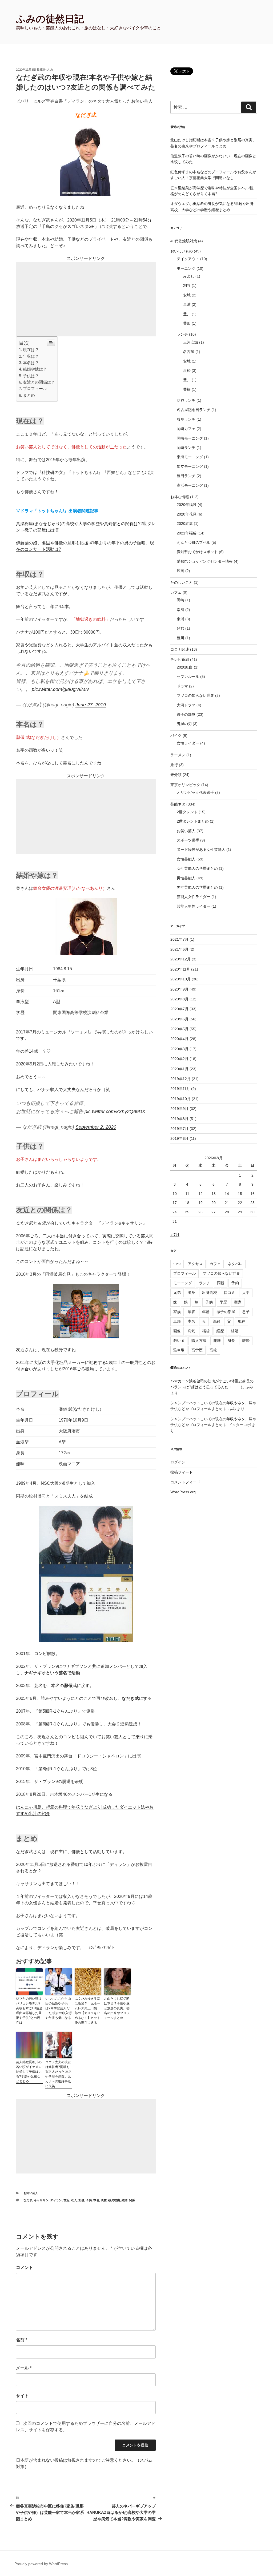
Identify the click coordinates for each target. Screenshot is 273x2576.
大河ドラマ (186, 705)
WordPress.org (183, 1492)
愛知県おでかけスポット (197, 552)
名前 (22, 2340)
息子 (246, 1312)
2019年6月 (179, 1138)
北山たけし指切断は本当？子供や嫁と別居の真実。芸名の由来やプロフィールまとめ (117, 2008)
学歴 (223, 1302)
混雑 (216, 1321)
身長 (231, 1341)
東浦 (187, 304)
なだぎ (28, 2200)
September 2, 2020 (96, 1127)
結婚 (125, 2200)
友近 (66, 2200)
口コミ (230, 1293)
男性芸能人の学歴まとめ (197, 887)
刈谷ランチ (186, 400)
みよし (189, 276)
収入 (74, 2200)
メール (24, 2368)
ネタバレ (235, 1264)
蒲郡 (180, 628)
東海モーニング (190, 457)
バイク (176, 735)
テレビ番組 (180, 659)
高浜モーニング (190, 485)
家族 (177, 1312)
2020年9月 (179, 989)
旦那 (177, 1321)
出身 (191, 1293)
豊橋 (187, 389)
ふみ (50, 70)
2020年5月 (179, 1029)
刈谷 (187, 285)
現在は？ (31, 350)
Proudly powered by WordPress (41, 2564)
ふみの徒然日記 (50, 19)
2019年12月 (180, 1079)
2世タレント (187, 812)
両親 (221, 1283)
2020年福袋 (187, 505)
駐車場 (179, 1350)
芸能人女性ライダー (194, 897)
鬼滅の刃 (184, 724)
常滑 (180, 610)
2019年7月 (179, 1129)
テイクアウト (188, 259)
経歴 (220, 1331)
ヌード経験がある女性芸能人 (201, 850)
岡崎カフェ (186, 429)
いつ (177, 1264)
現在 (104, 2200)
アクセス (195, 1264)
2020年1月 (179, 1069)
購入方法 (199, 1341)
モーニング (186, 268)
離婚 (246, 1341)
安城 (187, 295)
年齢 (206, 1312)
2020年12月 (180, 959)
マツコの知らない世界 (195, 695)
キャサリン (41, 2200)
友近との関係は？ (39, 382)
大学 (246, 1293)
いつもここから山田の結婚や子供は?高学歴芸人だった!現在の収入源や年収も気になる (59, 2008)
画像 (177, 1331)
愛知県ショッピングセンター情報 (205, 561)
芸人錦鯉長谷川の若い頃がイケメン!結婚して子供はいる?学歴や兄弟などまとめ (29, 2072)
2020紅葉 (185, 524)
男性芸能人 (186, 878)
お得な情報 (180, 497)
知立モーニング (190, 466)
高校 (213, 1350)
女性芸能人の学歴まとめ (197, 868)
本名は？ (31, 363)
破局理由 (114, 2200)
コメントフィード (185, 1482)
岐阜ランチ (186, 419)
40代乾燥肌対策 (184, 241)
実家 (238, 1302)
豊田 (187, 323)
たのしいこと (182, 582)
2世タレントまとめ (193, 821)
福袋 (206, 1331)
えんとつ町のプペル (194, 542)
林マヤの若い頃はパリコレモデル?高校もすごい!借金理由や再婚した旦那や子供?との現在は (29, 2011)
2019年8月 (179, 1119)
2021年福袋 (187, 533)
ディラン (56, 2200)
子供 (89, 2200)
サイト (22, 2396)
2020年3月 (179, 1049)
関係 (132, 2200)
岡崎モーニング (190, 438)
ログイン (178, 1462)
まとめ (29, 395)
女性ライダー (188, 743)
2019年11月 (180, 1089)
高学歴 (197, 1350)
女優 (81, 2200)
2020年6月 (179, 1019)
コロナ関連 (180, 649)
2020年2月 (179, 1059)
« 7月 (175, 1235)
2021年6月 (179, 949)
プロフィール (35, 389)
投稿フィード (182, 1472)
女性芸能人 (186, 859)
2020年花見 (187, 514)
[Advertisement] (86, 299)
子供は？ (31, 376)
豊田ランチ (186, 476)
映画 (180, 571)
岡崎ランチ (186, 448)
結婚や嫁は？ (35, 369)
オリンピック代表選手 (195, 792)
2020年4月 (179, 1039)
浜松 (187, 371)
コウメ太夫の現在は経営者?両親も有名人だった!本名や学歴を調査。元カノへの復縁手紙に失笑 (59, 2074)
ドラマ (182, 686)
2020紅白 (185, 667)
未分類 (176, 775)
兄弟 (177, 1293)
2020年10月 (180, 979)
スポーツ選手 (188, 840)
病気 (191, 1331)
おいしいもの (182, 251)
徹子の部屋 (186, 714)
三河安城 (191, 342)
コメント (25, 2267)
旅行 (174, 765)
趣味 (217, 1341)
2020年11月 (180, 969)
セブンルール (188, 677)
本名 (96, 2200)
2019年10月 (180, 1099)
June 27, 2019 (91, 705)
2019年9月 (179, 1109)
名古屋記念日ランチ (194, 410)
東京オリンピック (185, 785)
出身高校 (210, 1293)
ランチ (182, 334)
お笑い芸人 (31, 2193)
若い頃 (179, 1341)
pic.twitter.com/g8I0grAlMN (60, 689)
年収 (191, 1312)
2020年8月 (179, 999)
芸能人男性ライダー (194, 906)
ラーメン (178, 755)
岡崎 (180, 600)
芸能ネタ (178, 804)
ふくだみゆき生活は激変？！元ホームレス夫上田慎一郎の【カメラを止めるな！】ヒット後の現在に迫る (87, 2011)
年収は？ (31, 356)
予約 (235, 1283)
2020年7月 (179, 1009)
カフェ (176, 592)
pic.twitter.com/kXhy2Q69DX (115, 1112)
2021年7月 (179, 939)
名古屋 (189, 352)
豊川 (187, 314)
